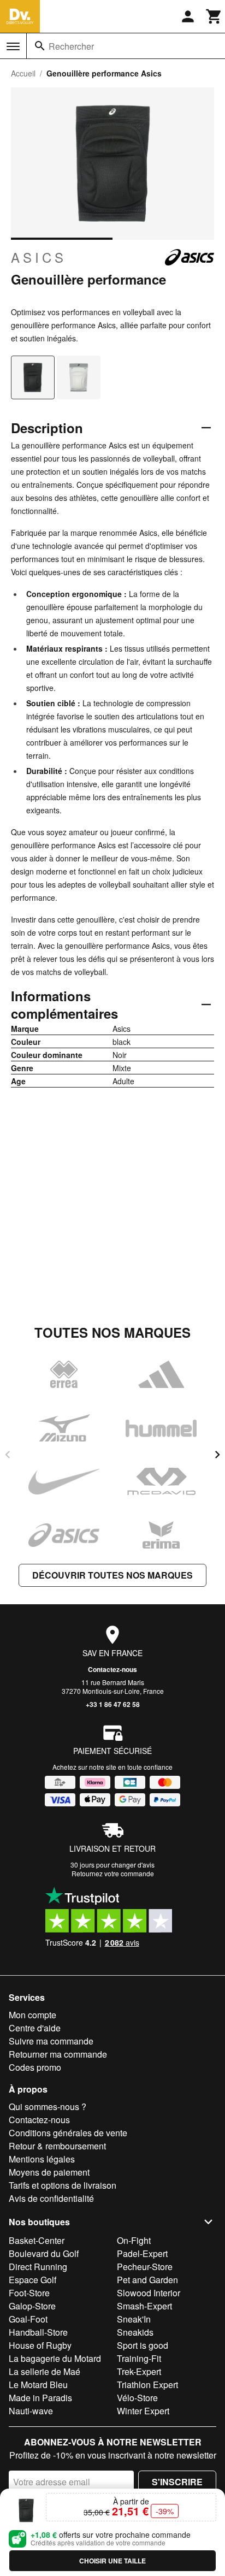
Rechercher (71, 46)
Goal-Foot (28, 2319)
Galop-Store (32, 2306)
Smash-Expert (144, 2306)
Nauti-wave (31, 2411)
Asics (39, 257)
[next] (217, 1455)
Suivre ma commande (51, 2041)
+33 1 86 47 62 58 (113, 1704)
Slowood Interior (149, 2293)
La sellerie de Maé (45, 2371)
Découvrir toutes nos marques (112, 1575)
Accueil (23, 73)
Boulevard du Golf (44, 2253)
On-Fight (134, 2240)
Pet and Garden (147, 2280)
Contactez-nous (112, 1669)
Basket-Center (37, 2240)
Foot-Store (29, 2293)
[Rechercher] (40, 46)
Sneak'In (134, 2319)
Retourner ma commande (58, 2054)
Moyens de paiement (49, 2172)
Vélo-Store (137, 2398)
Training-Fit (139, 2358)
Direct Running (38, 2267)
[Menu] (13, 46)
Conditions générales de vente (68, 2133)
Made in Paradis (40, 2398)
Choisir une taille (112, 2561)
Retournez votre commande (113, 1873)
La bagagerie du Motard (55, 2358)
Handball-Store (38, 2332)
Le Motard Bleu (38, 2385)
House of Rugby (40, 2345)
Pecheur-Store (145, 2267)
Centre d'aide (35, 2028)
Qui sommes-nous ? (48, 2107)
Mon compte (32, 2015)
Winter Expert (143, 2411)
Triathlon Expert (147, 2385)
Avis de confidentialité (51, 2198)
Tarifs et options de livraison (63, 2185)
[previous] (8, 1455)
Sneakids (135, 2332)
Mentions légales (42, 2159)
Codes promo (35, 2067)
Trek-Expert (139, 2371)
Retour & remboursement (57, 2146)
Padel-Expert (142, 2253)
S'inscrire (177, 2482)
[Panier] (214, 16)
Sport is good (143, 2345)
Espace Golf (32, 2280)
